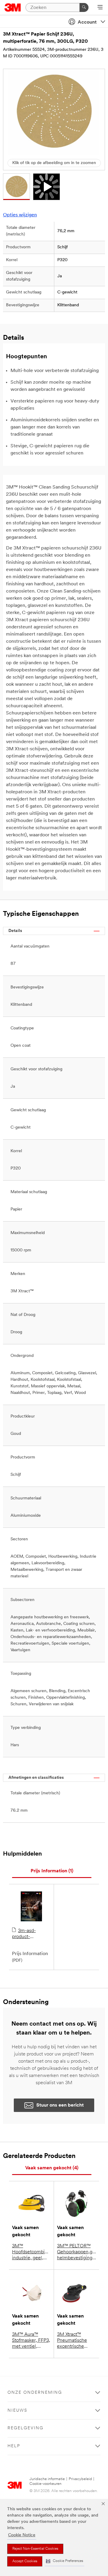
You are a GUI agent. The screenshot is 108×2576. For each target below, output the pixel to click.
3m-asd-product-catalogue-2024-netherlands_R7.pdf (31, 1934)
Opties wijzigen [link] (20, 215)
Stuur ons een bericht (60, 2105)
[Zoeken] (84, 7)
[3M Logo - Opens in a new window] (13, 7)
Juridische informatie (47, 2479)
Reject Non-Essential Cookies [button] (35, 2549)
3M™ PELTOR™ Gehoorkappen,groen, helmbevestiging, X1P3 (76, 2252)
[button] (64, 2561)
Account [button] (87, 22)
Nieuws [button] (17, 2411)
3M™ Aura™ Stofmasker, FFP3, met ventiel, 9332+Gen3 (31, 2341)
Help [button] (14, 2446)
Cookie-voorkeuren (45, 2484)
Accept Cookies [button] (25, 2561)
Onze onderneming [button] (35, 2393)
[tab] (52, 1871)
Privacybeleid (80, 2479)
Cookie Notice (22, 2535)
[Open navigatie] (100, 8)
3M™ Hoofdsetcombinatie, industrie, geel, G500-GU (31, 2252)
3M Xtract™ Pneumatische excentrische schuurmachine (73, 2341)
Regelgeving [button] (25, 2428)
